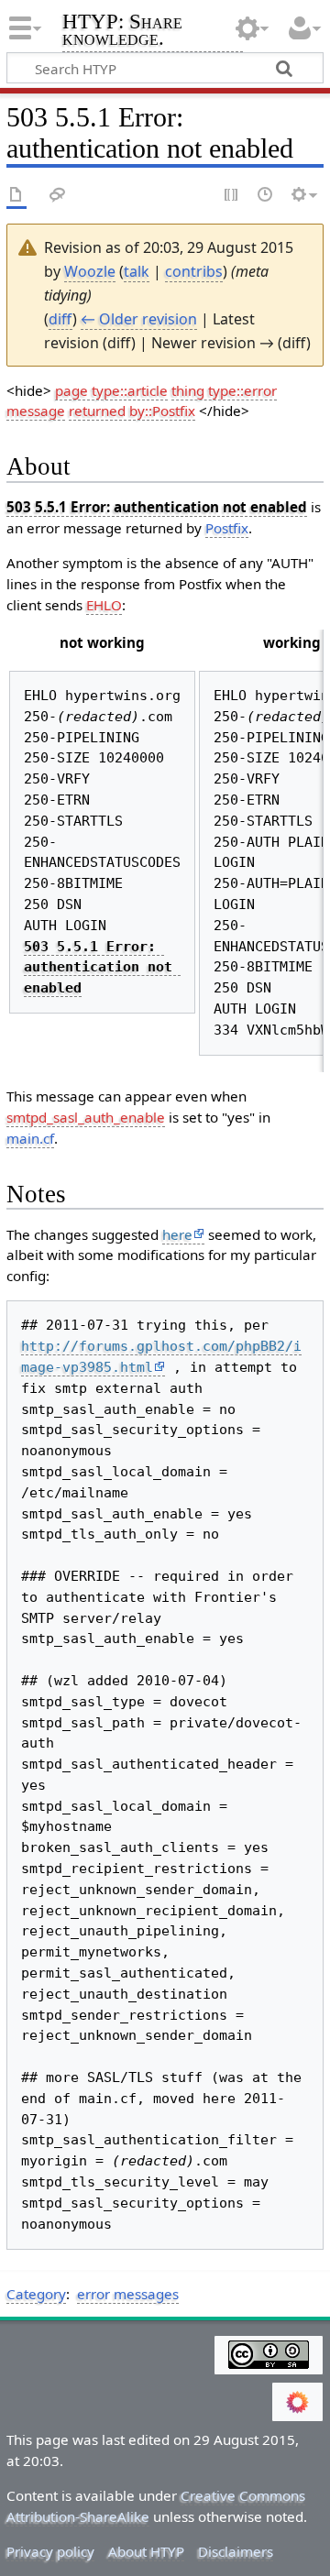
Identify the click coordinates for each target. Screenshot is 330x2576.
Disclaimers (236, 2551)
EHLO (104, 605)
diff (60, 319)
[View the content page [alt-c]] (16, 196)
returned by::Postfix (132, 411)
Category (36, 2294)
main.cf (30, 1138)
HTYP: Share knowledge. (122, 32)
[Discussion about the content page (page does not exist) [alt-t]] (58, 196)
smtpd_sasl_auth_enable (86, 1117)
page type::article (111, 390)
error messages (128, 2294)
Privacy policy (50, 2551)
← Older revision (139, 319)
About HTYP (146, 2551)
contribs (194, 271)
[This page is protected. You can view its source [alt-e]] (232, 196)
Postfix (227, 528)
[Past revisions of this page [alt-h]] (266, 196)
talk (137, 271)
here (177, 1234)
